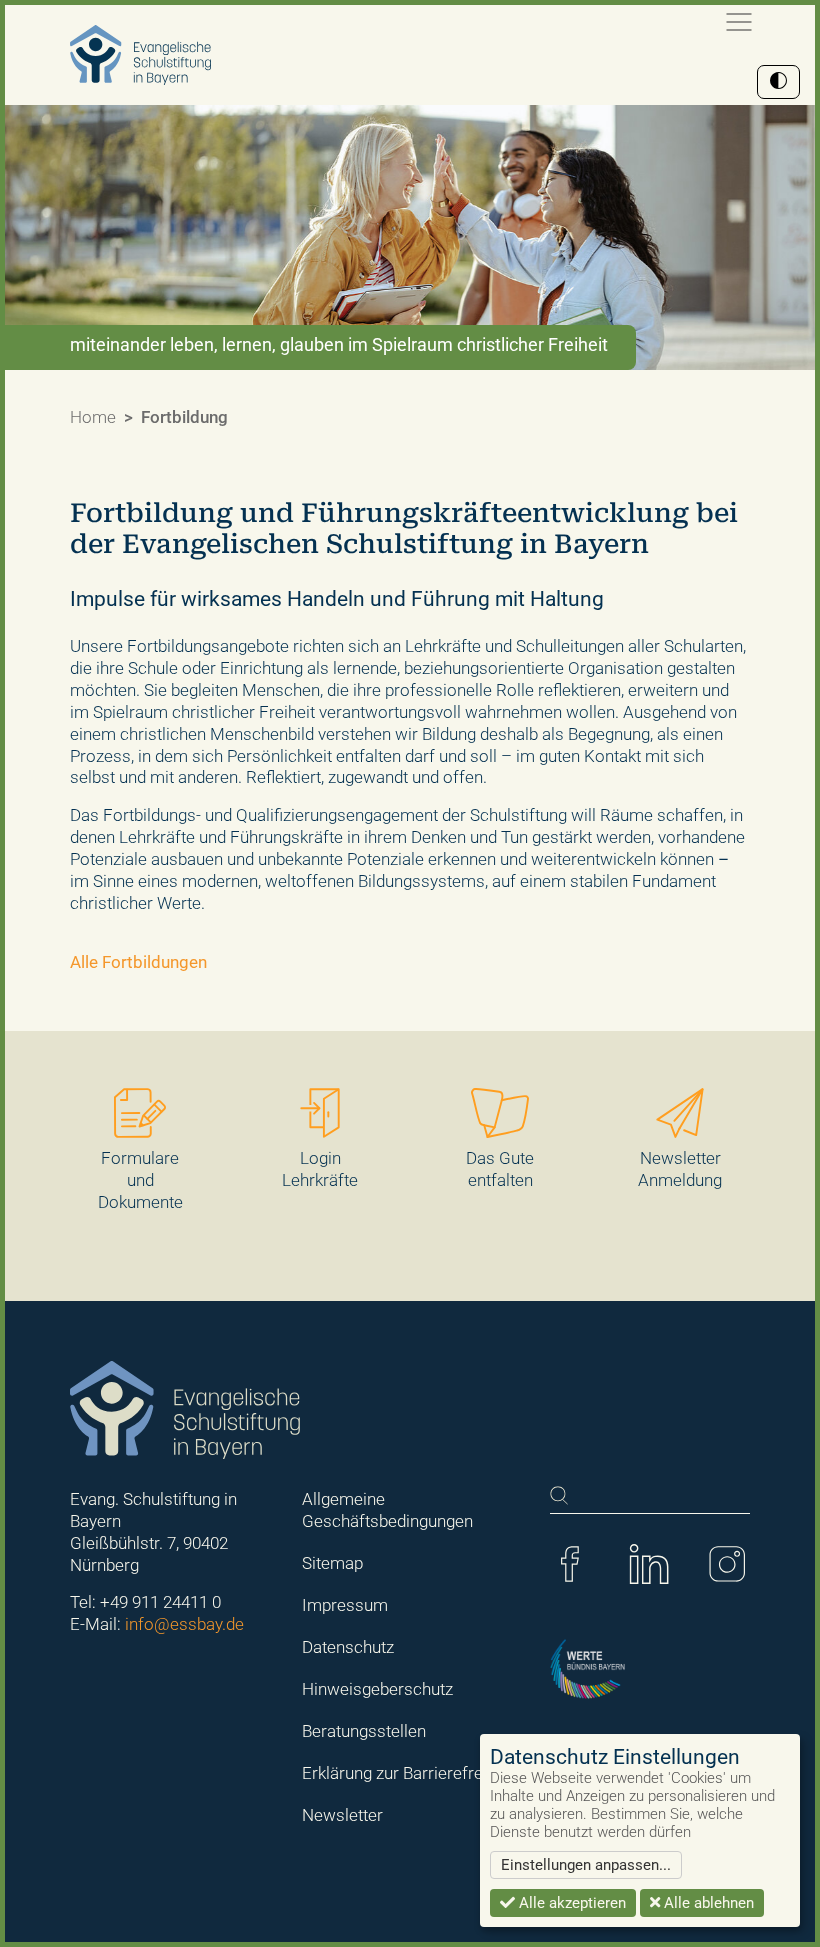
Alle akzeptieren (570, 1903)
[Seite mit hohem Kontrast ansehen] (778, 82)
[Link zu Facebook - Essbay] (570, 1563)
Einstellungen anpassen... (586, 1865)
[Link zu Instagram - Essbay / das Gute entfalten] (727, 1563)
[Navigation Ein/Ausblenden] (739, 22)
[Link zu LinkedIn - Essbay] (649, 1563)
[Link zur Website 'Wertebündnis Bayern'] (587, 1667)
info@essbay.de (184, 1624)
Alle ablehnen (707, 1903)
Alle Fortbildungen (138, 962)
